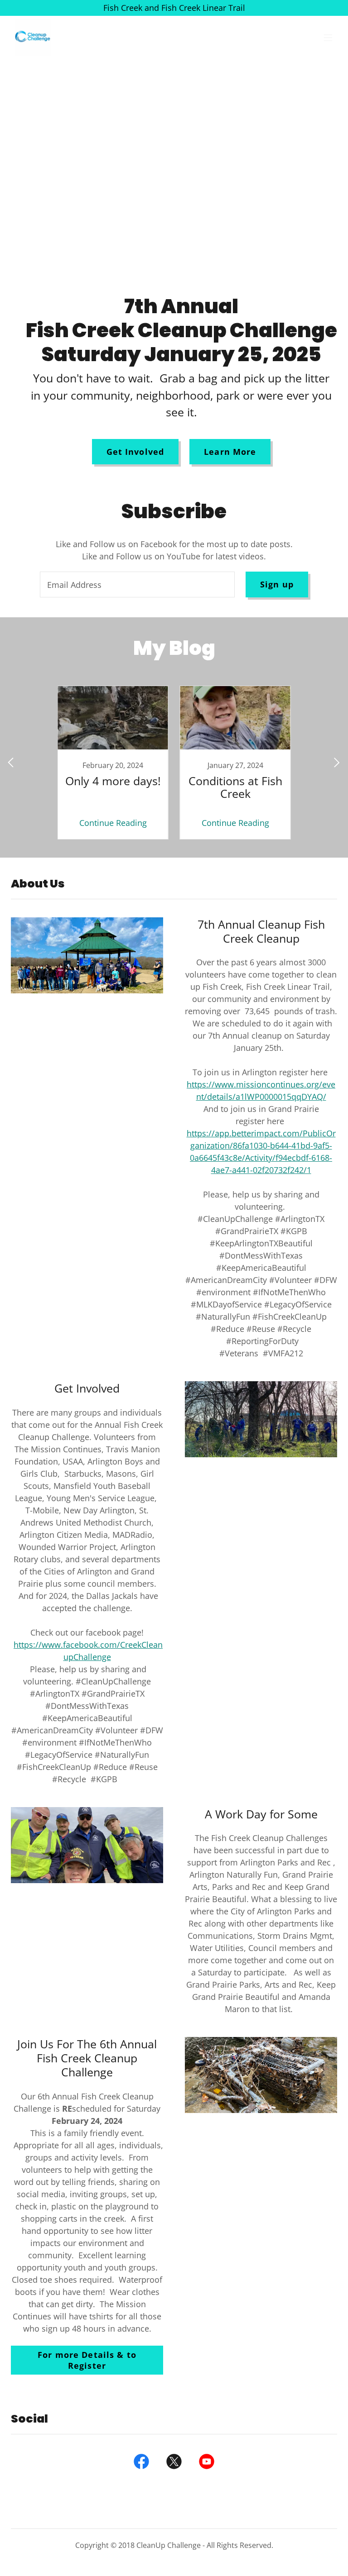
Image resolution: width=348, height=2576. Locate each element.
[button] (328, 38)
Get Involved (135, 452)
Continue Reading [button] (113, 823)
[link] (33, 38)
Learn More (230, 452)
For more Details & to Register (87, 2360)
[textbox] (137, 584)
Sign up (277, 584)
